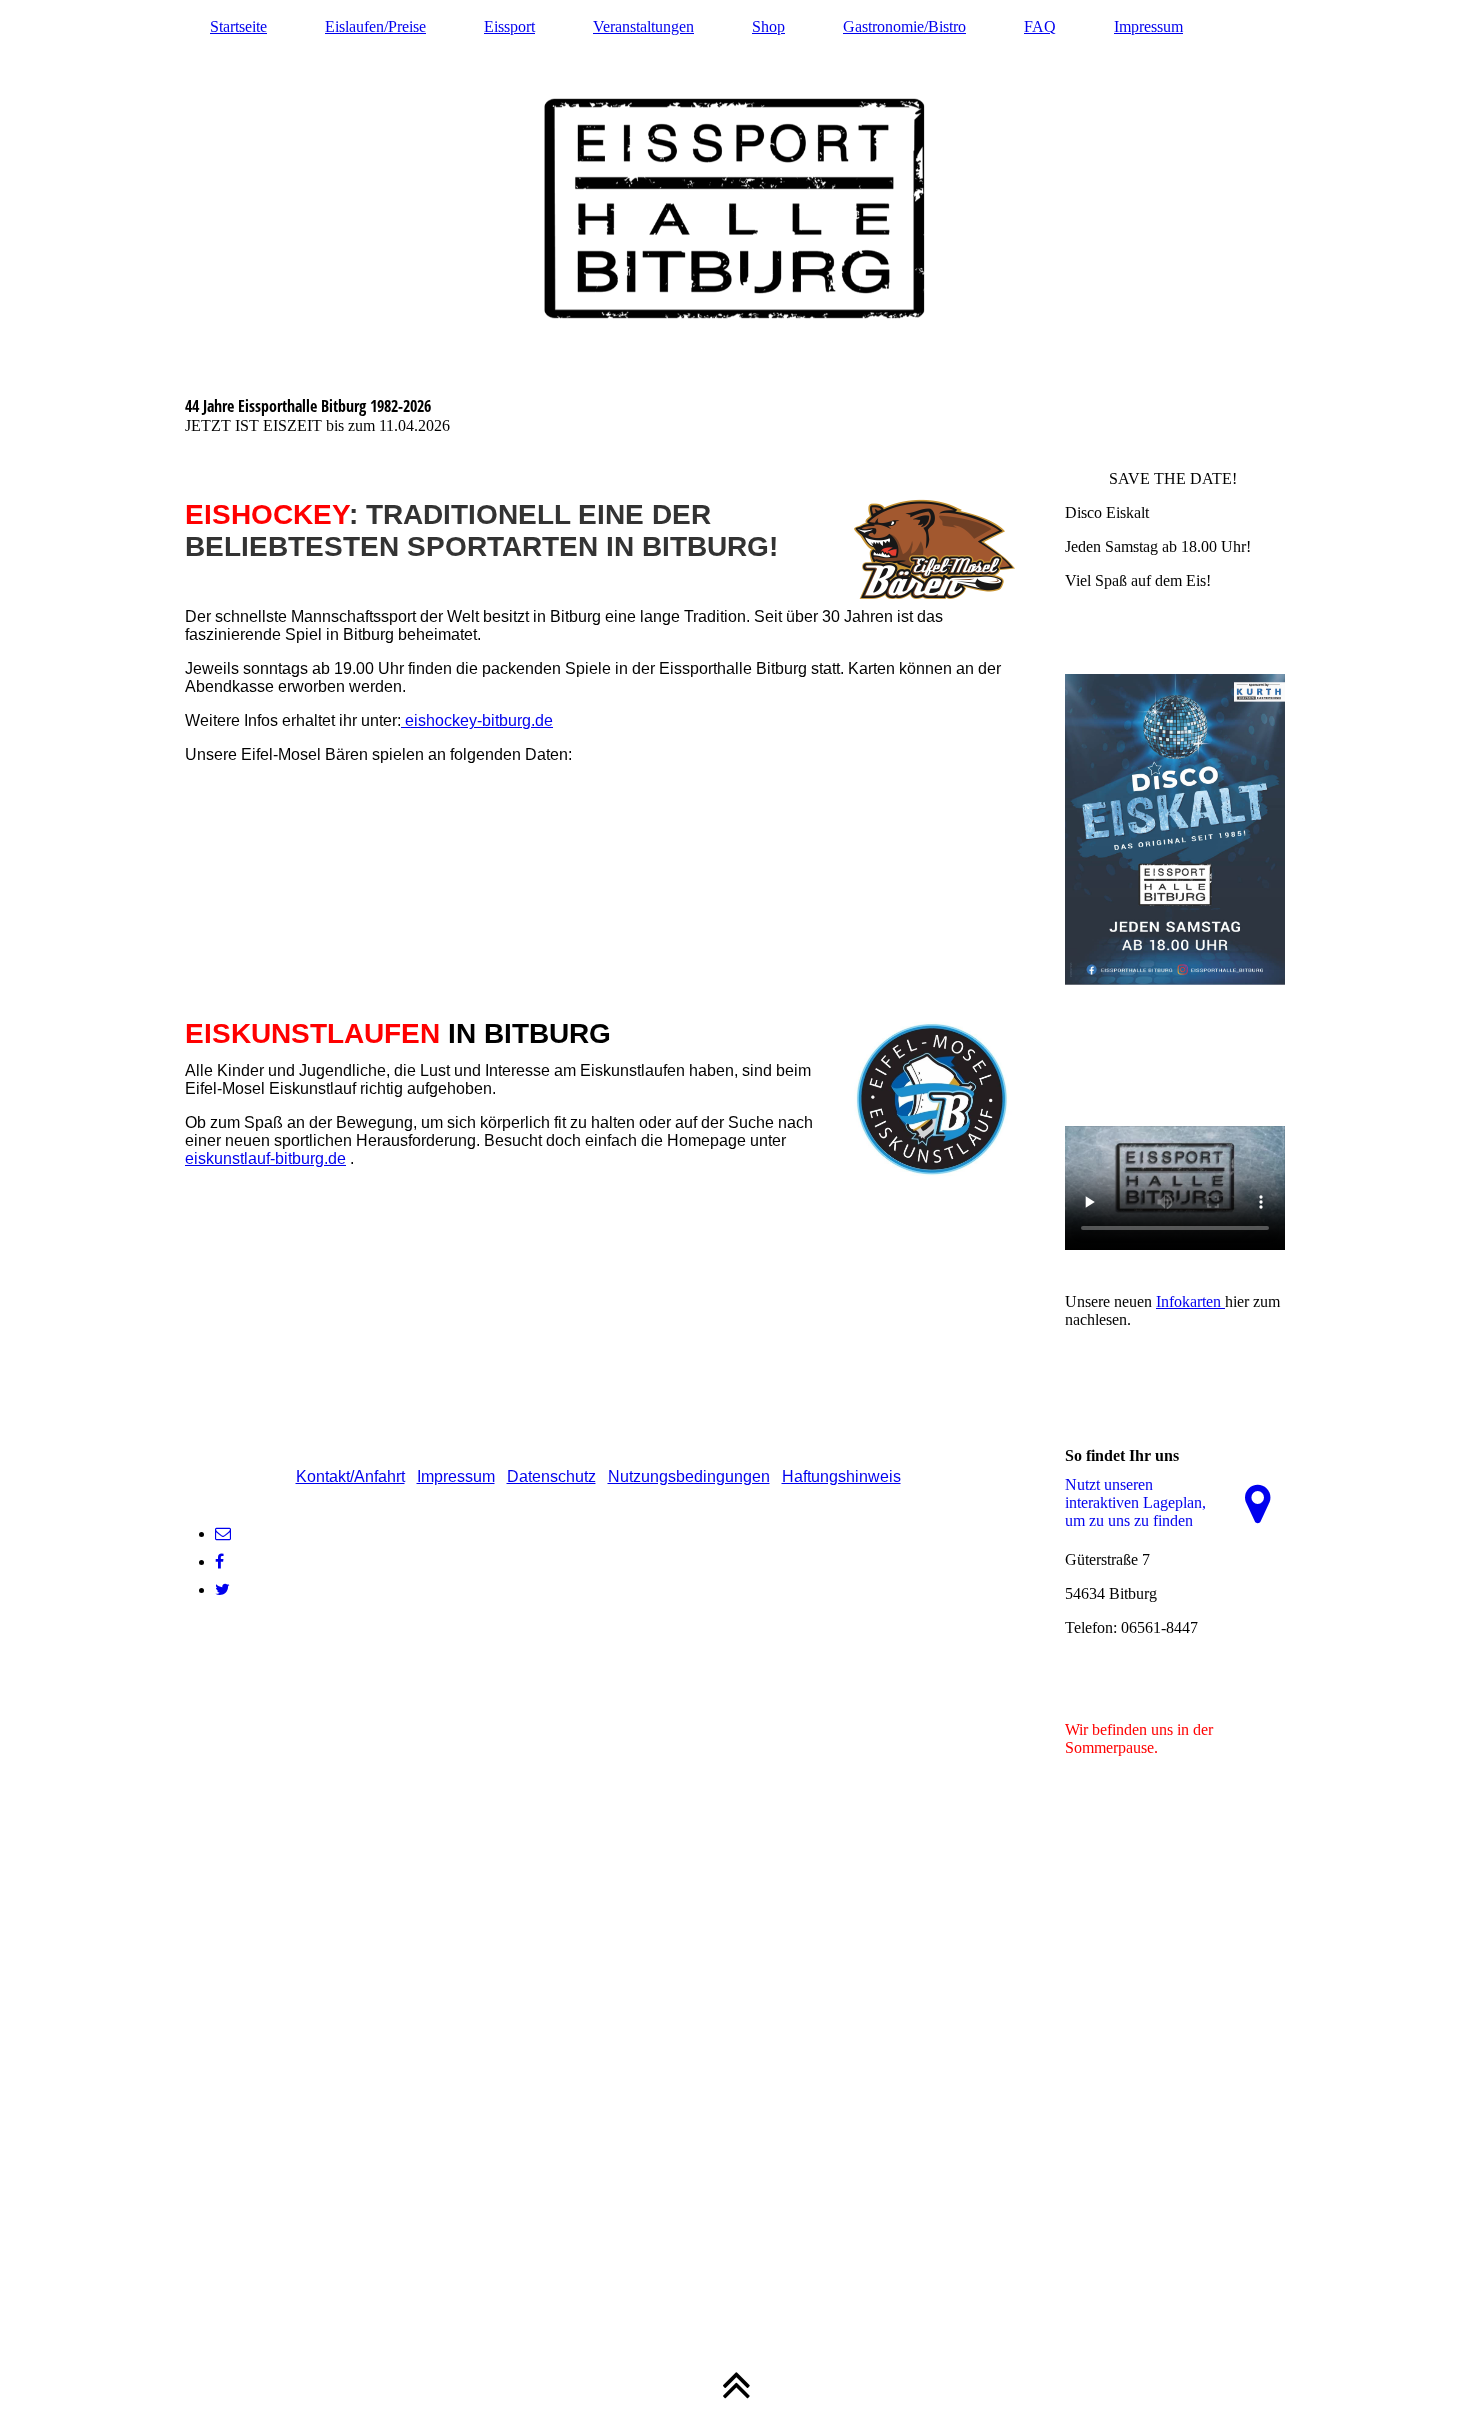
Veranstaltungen (643, 26)
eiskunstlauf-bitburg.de (265, 1158)
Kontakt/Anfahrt (350, 1476)
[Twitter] (222, 1589)
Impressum (1148, 26)
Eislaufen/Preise (375, 26)
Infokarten (1190, 1301)
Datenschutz (551, 1476)
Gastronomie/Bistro (904, 26)
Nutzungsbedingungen (689, 1476)
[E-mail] (223, 1533)
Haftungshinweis (841, 1476)
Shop (768, 26)
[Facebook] (219, 1561)
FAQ (1040, 26)
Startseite (238, 26)
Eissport (509, 26)
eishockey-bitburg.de (477, 720)
